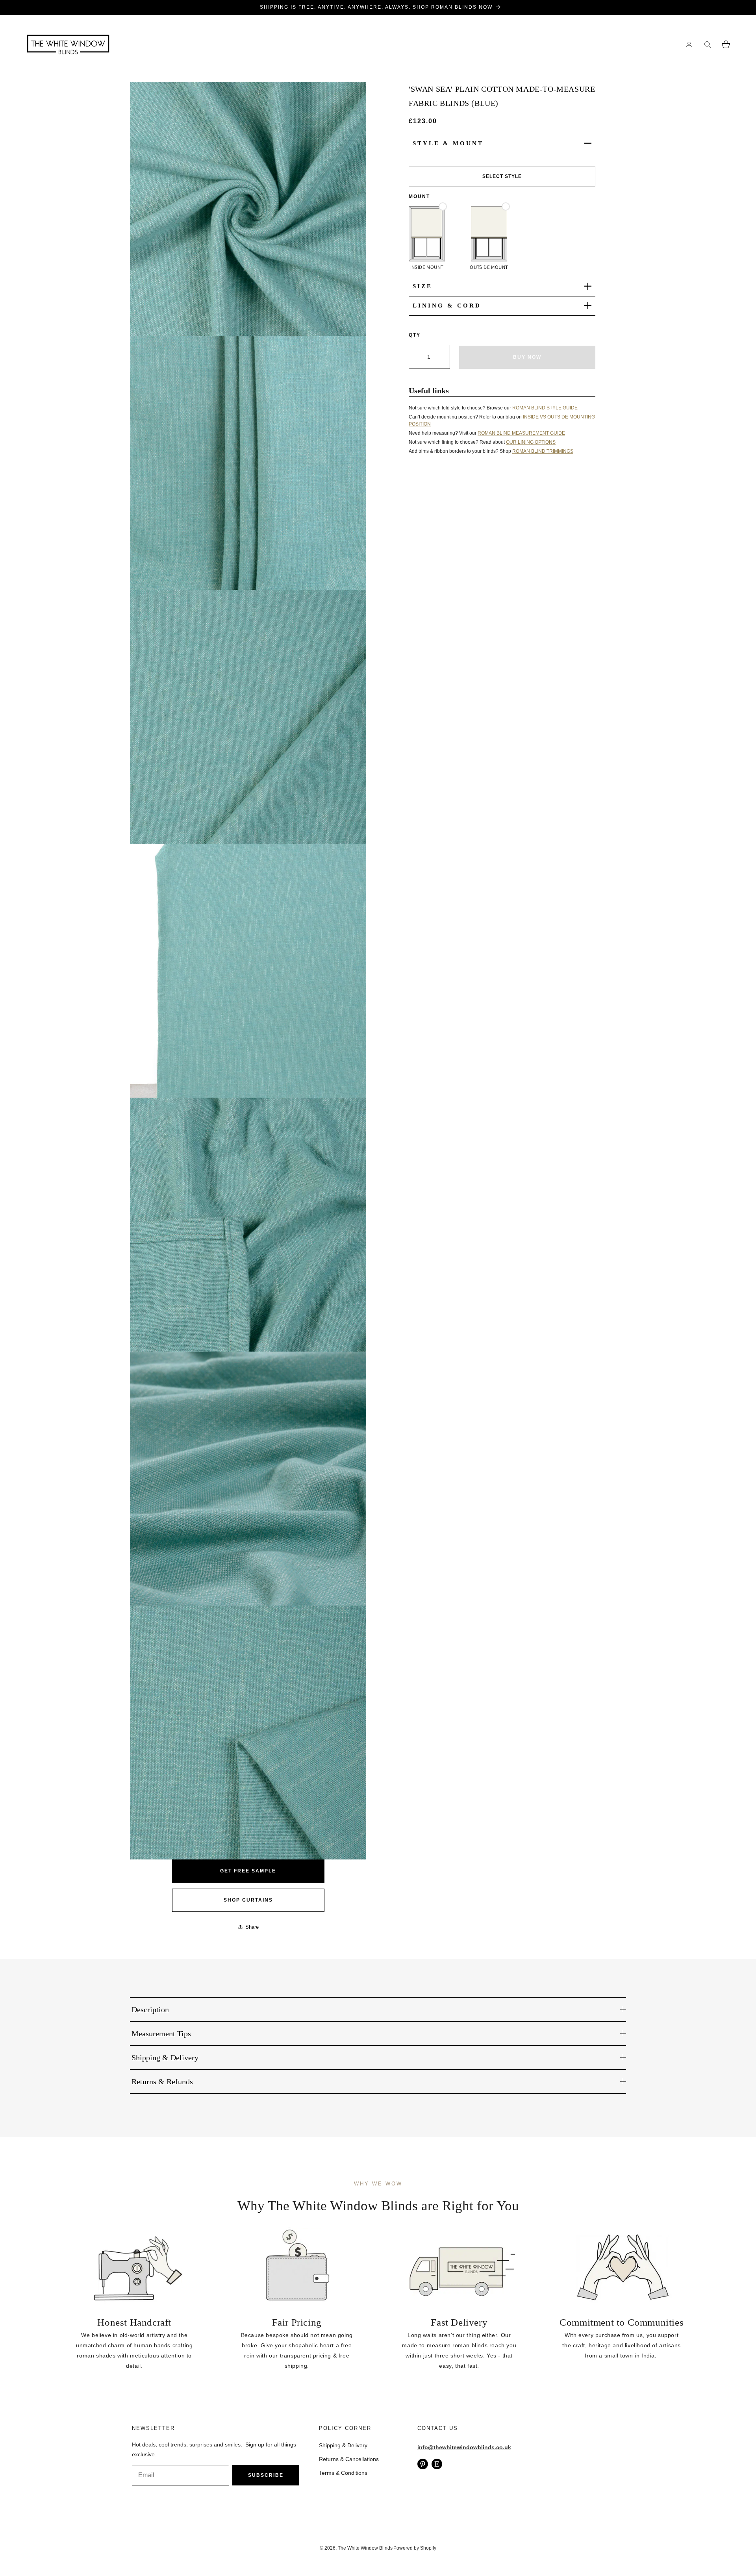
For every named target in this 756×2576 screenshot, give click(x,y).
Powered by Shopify (415, 2548)
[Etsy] (437, 2464)
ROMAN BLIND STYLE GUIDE (545, 407)
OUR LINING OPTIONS (531, 442)
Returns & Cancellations (349, 2459)
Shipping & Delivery (343, 2445)
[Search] (707, 44)
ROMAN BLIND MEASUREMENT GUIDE (521, 433)
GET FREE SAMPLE (248, 1871)
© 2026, (329, 2548)
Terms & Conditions (343, 2473)
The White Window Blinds (365, 2548)
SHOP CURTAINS (248, 1900)
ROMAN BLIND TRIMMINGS (543, 451)
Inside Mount (427, 267)
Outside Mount (489, 267)
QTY (415, 335)
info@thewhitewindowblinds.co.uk (464, 2447)
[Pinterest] (423, 2464)
